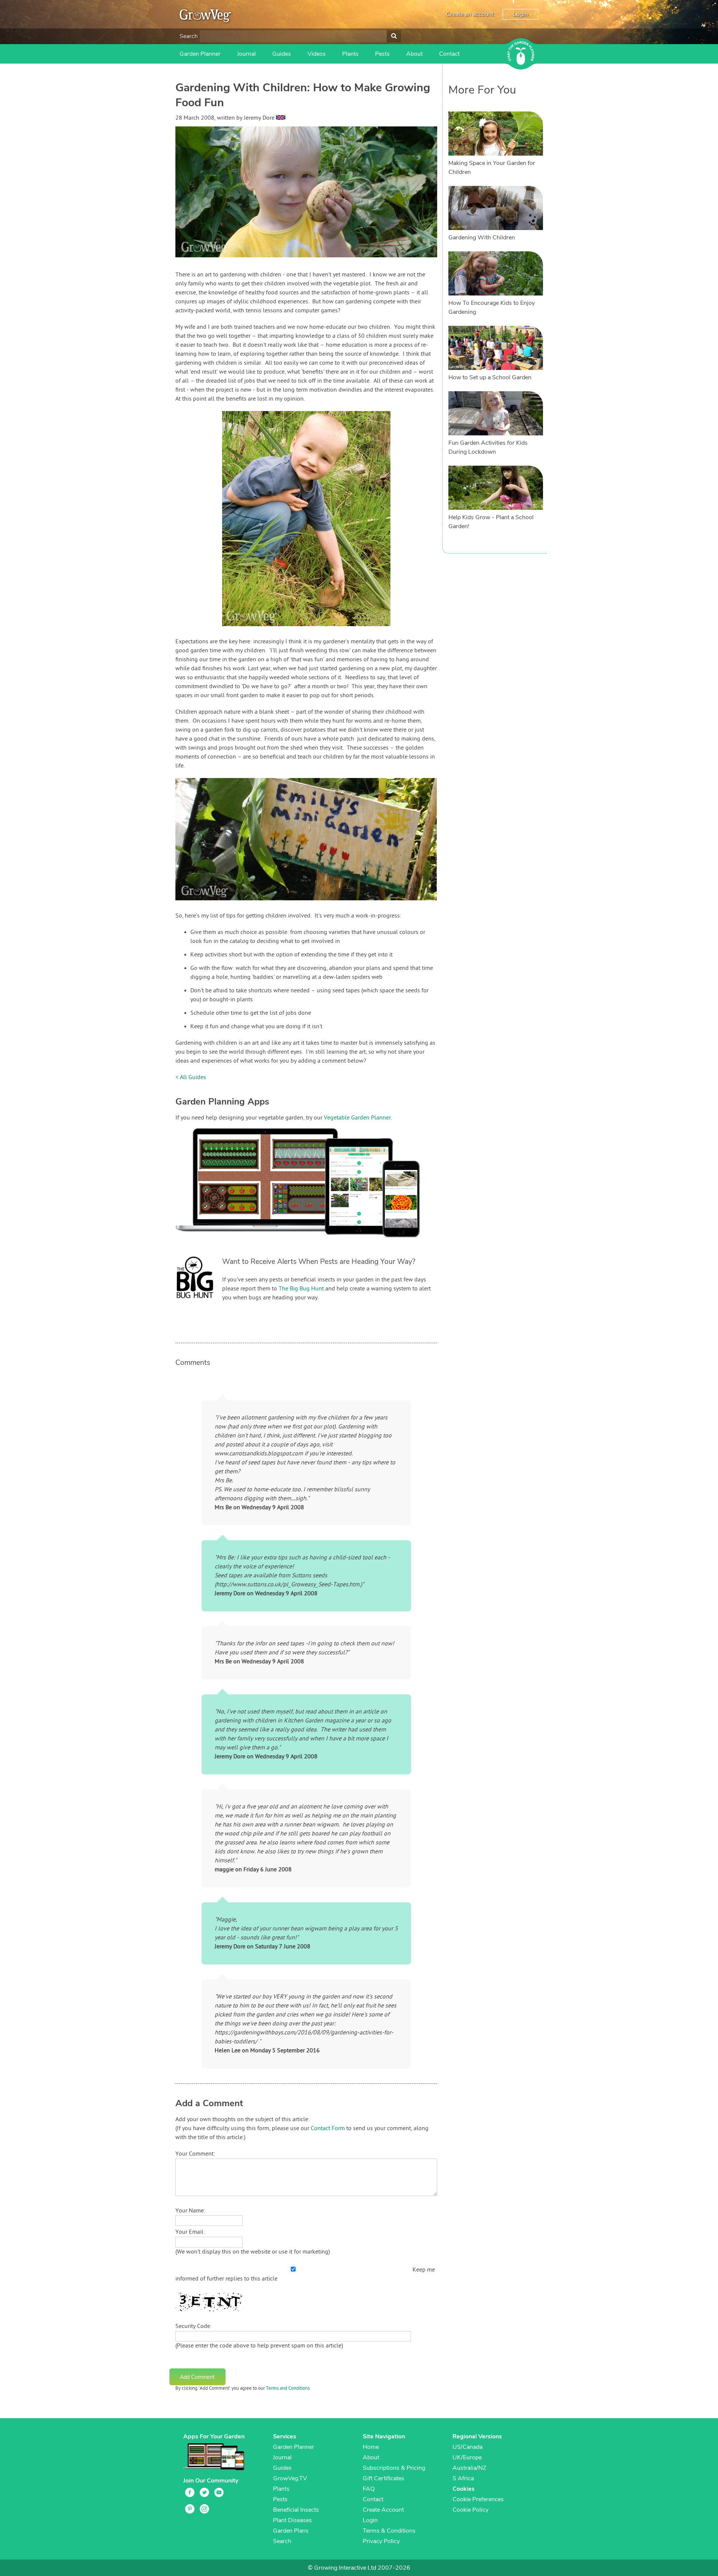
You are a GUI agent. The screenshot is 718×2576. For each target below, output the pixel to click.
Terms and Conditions (288, 2389)
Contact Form (328, 2129)
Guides (282, 54)
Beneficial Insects (296, 2510)
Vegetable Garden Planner (357, 1118)
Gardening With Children (482, 238)
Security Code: (194, 2327)
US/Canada (467, 2447)
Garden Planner (200, 54)
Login (521, 14)
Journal (246, 54)
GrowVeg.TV (290, 2478)
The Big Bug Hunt (301, 1289)
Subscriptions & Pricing (394, 2468)
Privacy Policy (381, 2541)
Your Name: (190, 2211)
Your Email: (190, 2232)
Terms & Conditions (389, 2531)
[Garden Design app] (312, 1243)
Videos (317, 54)
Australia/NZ (469, 2468)
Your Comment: (195, 2154)
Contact (449, 54)
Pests (382, 54)
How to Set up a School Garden (490, 377)
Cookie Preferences (478, 2499)
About (414, 54)
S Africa (463, 2478)
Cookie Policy (470, 2510)
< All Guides (191, 1078)
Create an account (470, 14)
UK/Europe (467, 2457)
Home (371, 2447)
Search (189, 36)
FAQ (369, 2489)
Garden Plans (291, 2531)
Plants (350, 54)
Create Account (383, 2510)
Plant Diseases (292, 2520)
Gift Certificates (383, 2478)
